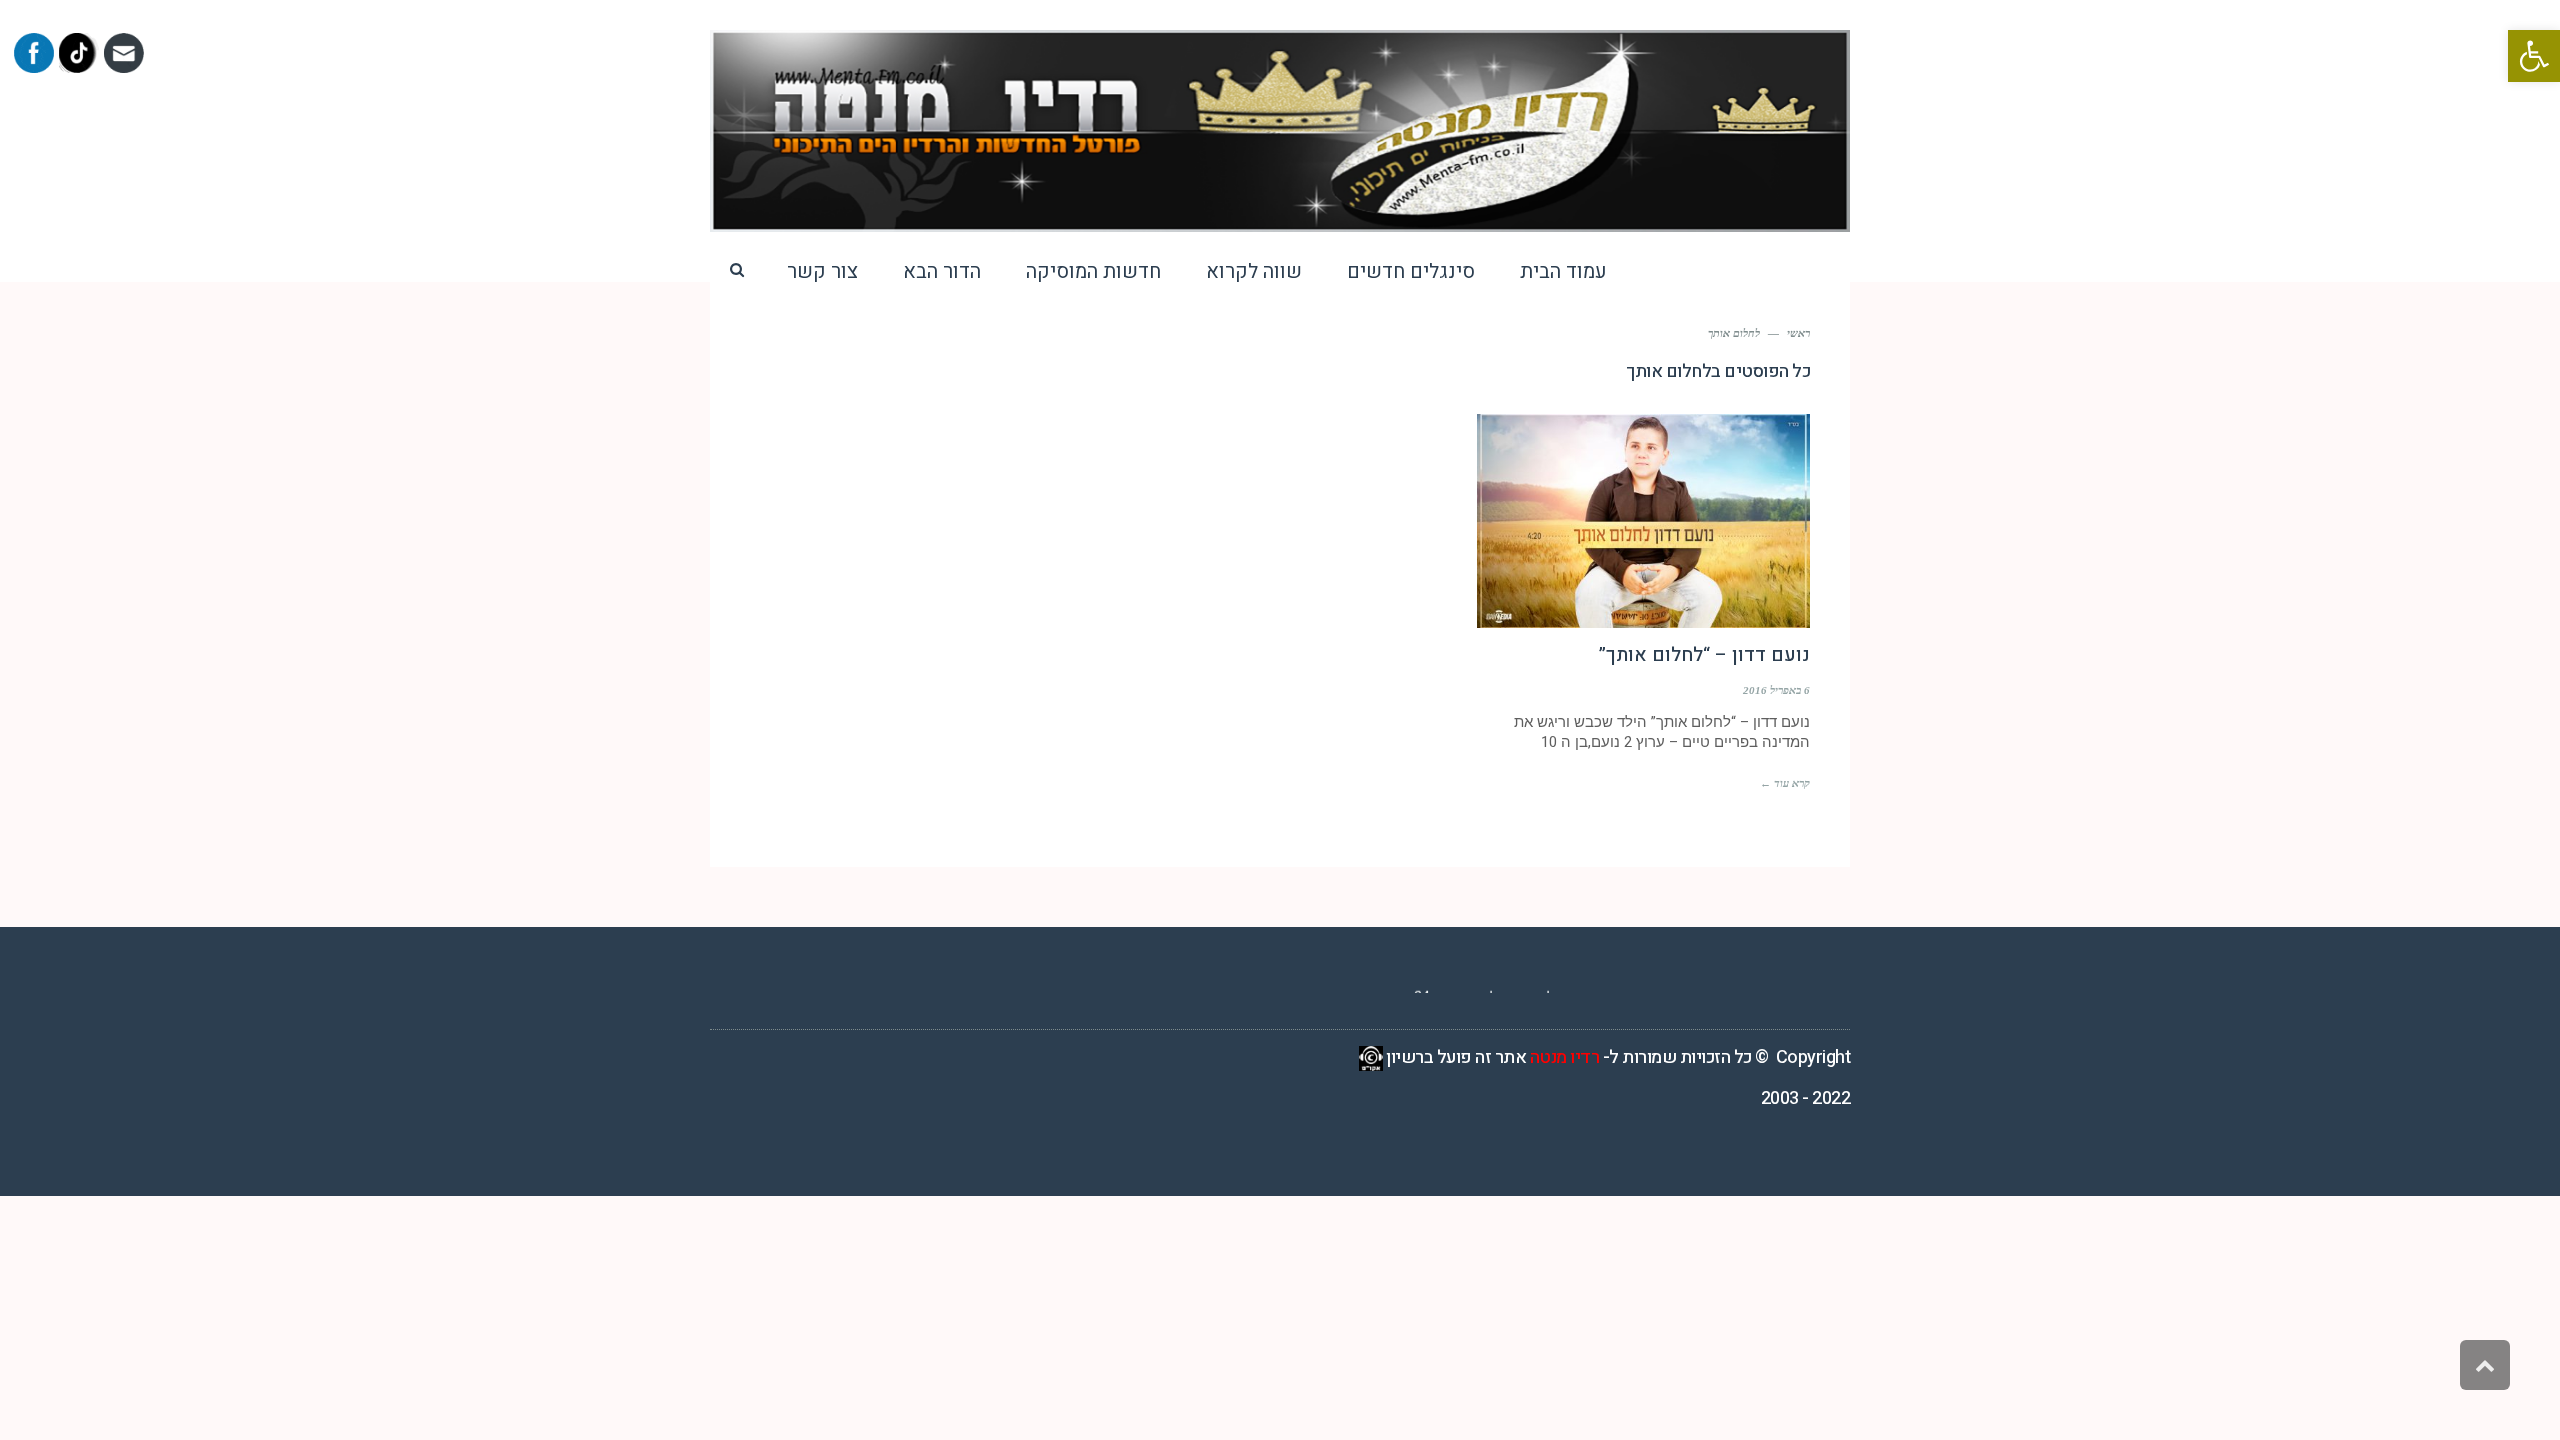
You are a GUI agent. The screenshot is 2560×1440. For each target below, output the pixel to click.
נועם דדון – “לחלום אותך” (1704, 655)
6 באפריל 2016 (1776, 690)
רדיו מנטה (1565, 1057)
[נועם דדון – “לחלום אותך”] (1643, 521)
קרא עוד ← (1785, 783)
